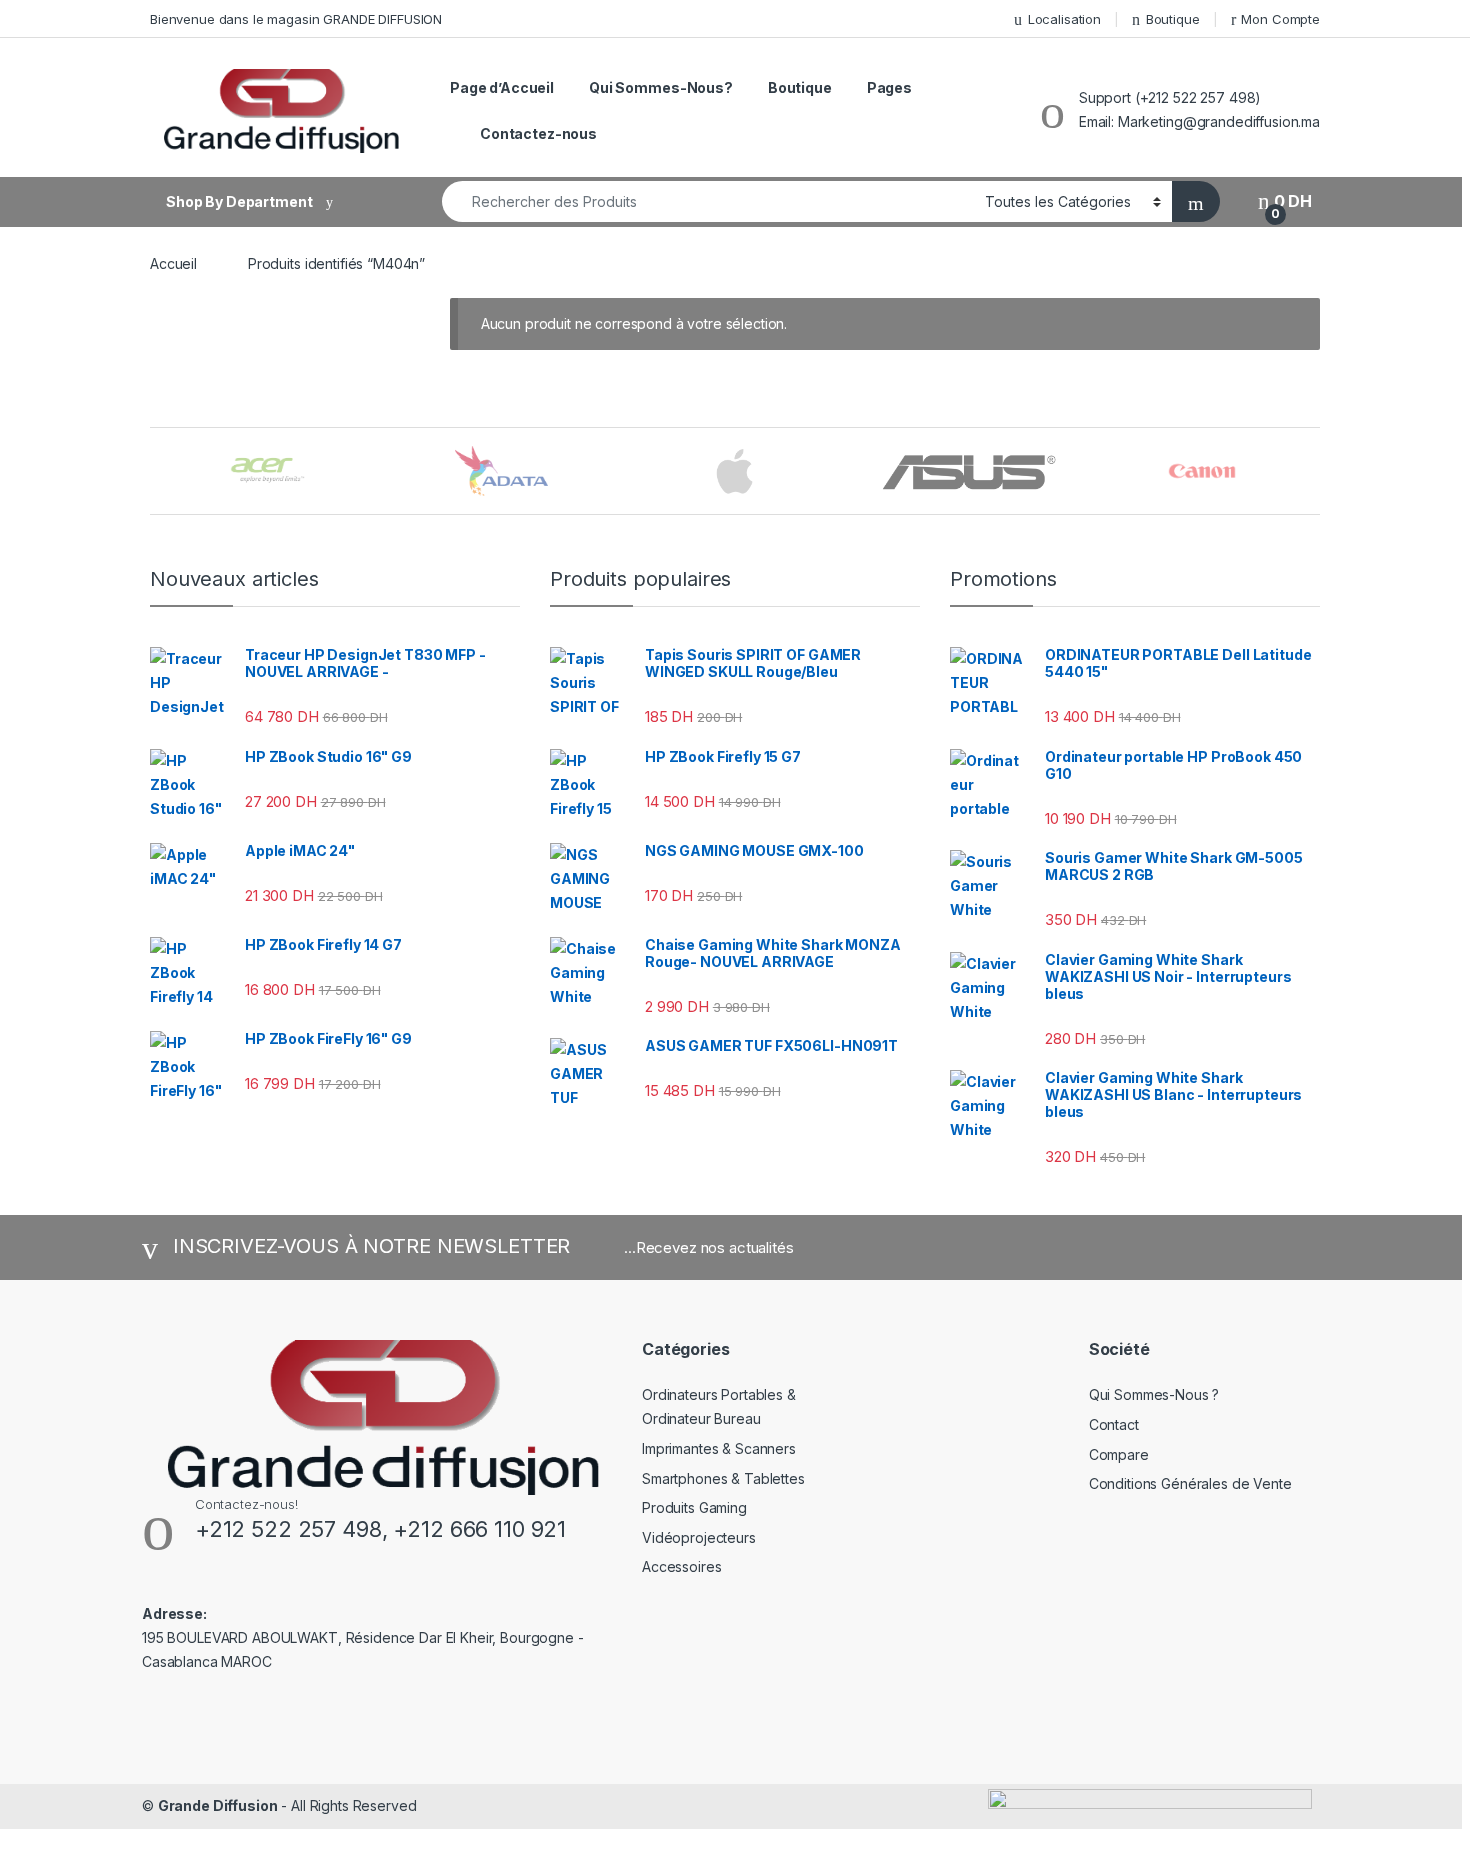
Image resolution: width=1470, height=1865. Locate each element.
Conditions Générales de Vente (1190, 1483)
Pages (889, 87)
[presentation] (1314, 472)
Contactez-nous (538, 133)
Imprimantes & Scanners (719, 1448)
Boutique (1173, 19)
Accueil (173, 263)
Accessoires (681, 1566)
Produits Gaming (694, 1507)
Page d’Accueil (502, 87)
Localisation (1064, 19)
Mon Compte (1280, 19)
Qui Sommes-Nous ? (1154, 1394)
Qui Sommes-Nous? (661, 87)
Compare (1119, 1454)
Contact (1114, 1424)
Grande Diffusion (218, 1805)
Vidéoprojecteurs (699, 1537)
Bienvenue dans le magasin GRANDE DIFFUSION (296, 19)
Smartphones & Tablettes (723, 1478)
